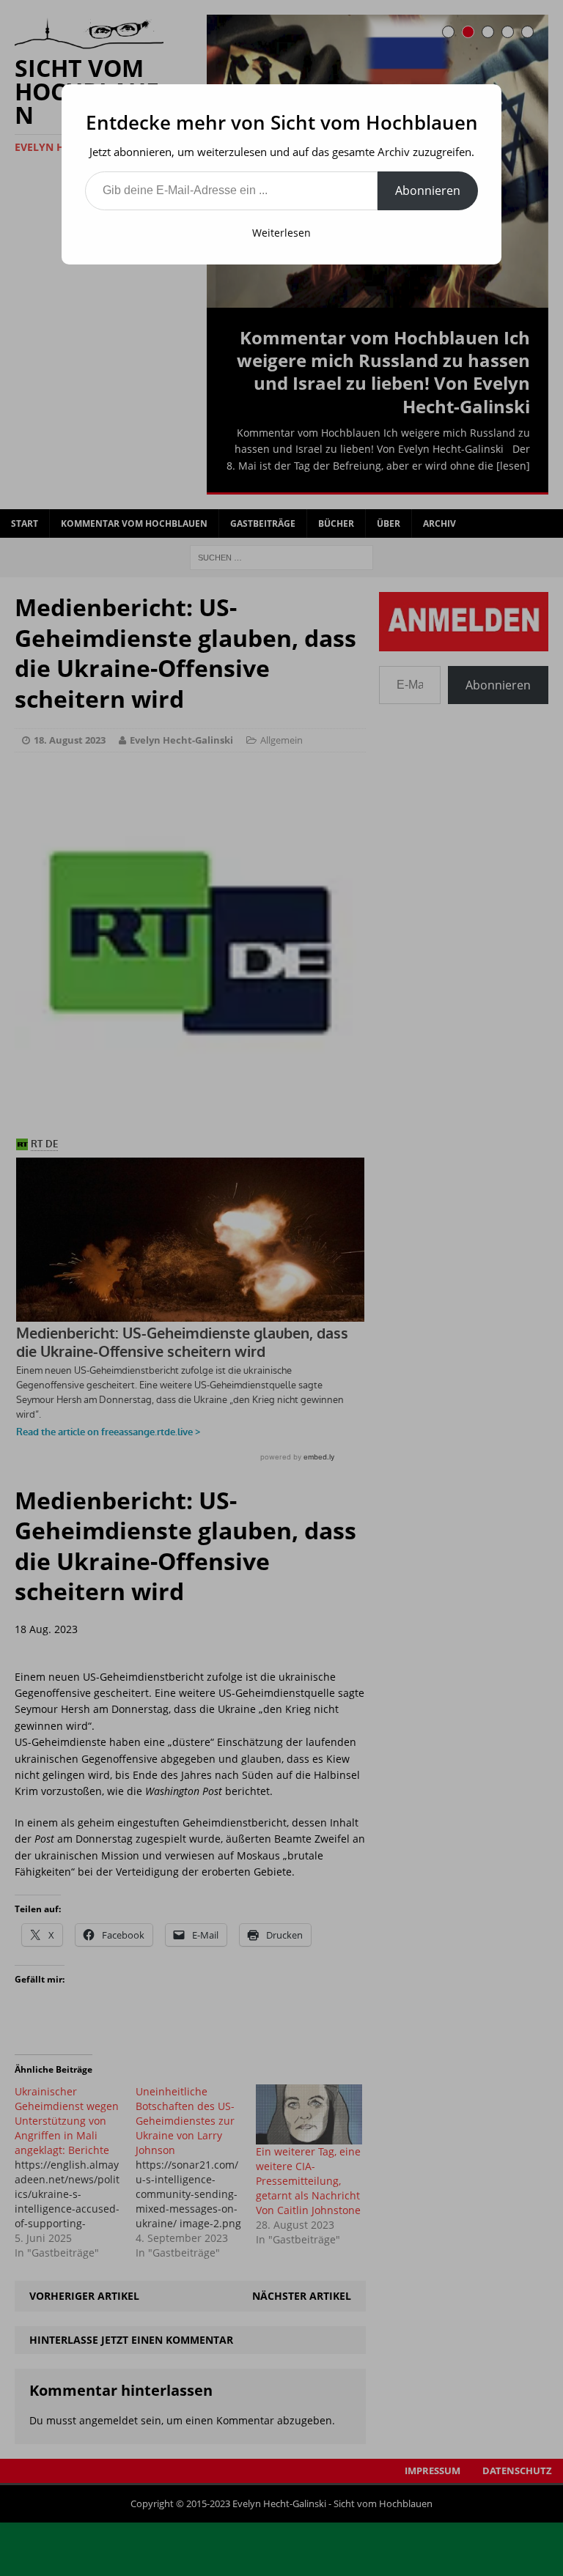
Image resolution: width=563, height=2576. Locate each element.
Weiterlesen (281, 233)
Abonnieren (428, 190)
